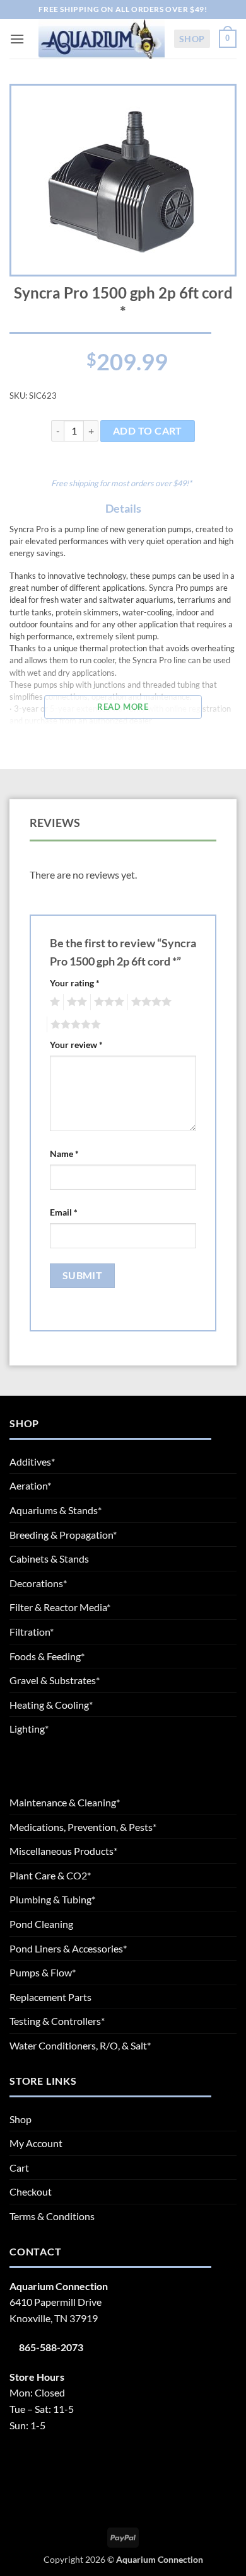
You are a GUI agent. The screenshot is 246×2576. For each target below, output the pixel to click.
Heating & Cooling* (51, 1705)
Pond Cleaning (41, 1924)
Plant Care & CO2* (50, 1875)
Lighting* (29, 1729)
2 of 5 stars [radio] (75, 1002)
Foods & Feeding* (47, 1656)
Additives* (32, 1462)
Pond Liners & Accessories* (68, 1948)
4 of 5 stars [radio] (149, 1002)
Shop (192, 39)
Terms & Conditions (52, 2216)
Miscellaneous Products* (63, 1851)
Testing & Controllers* (57, 2021)
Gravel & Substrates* (55, 1680)
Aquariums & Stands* (56, 1510)
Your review (76, 1045)
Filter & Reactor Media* (60, 1607)
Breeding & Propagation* (63, 1535)
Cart (19, 2168)
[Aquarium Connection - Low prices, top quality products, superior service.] (102, 38)
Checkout (31, 2191)
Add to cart (148, 431)
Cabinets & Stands (49, 1559)
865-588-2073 (51, 2347)
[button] (17, 39)
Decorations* (38, 1583)
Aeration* (30, 1485)
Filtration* (32, 1632)
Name (64, 1154)
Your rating (75, 983)
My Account (36, 2143)
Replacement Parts (50, 1997)
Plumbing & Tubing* (52, 1899)
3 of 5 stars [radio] (107, 1002)
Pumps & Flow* (43, 1972)
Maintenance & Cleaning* (65, 1802)
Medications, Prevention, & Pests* (83, 1827)
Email (64, 1212)
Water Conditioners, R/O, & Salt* (80, 2045)
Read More (123, 707)
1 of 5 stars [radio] (53, 1002)
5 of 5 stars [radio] (74, 1025)
